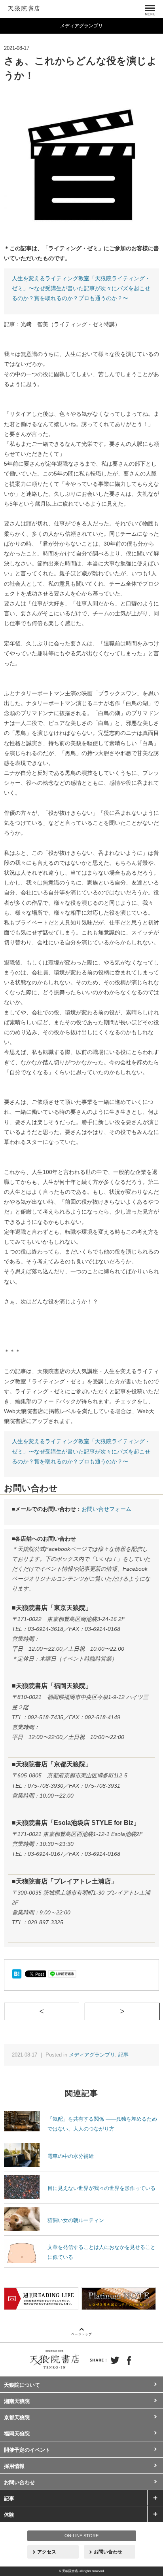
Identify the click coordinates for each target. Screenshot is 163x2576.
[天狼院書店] (24, 7)
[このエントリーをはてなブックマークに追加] (17, 1973)
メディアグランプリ (92, 2055)
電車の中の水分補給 (71, 2156)
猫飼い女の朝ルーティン (76, 2220)
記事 (123, 2055)
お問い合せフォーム (106, 1509)
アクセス (47, 2552)
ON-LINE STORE (81, 2536)
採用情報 (14, 2466)
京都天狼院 (17, 2417)
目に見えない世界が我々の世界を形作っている (101, 2188)
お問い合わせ (19, 2482)
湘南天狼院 (17, 2401)
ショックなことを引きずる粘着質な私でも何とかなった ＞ (160, 2011)
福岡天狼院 (17, 2434)
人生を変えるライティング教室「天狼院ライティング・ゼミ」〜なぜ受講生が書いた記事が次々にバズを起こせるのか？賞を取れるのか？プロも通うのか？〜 (81, 288)
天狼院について (22, 2385)
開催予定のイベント (27, 2450)
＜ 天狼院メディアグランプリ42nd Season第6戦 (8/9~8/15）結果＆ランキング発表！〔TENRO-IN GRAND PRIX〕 (79, 2011)
